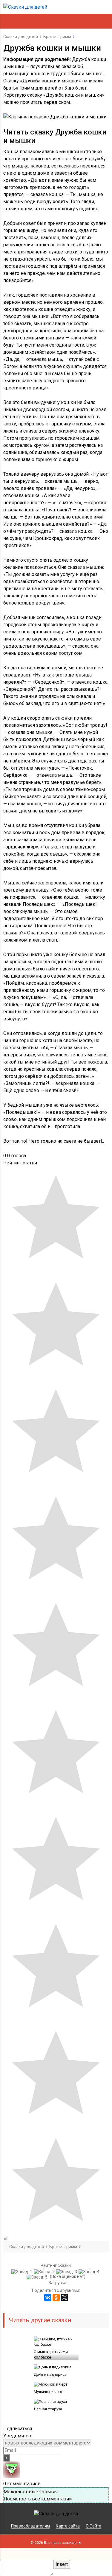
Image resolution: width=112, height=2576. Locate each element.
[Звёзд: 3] (67, 2272)
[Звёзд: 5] (38, 2277)
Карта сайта (68, 2526)
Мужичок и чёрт (48, 2392)
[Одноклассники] (56, 2298)
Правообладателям (30, 2526)
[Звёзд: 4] (90, 2272)
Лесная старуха (48, 2409)
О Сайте (93, 2526)
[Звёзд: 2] (45, 2272)
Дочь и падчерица (50, 2374)
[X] (65, 2298)
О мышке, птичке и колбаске (51, 2355)
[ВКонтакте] (48, 2298)
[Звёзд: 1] (23, 2272)
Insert (62, 2564)
